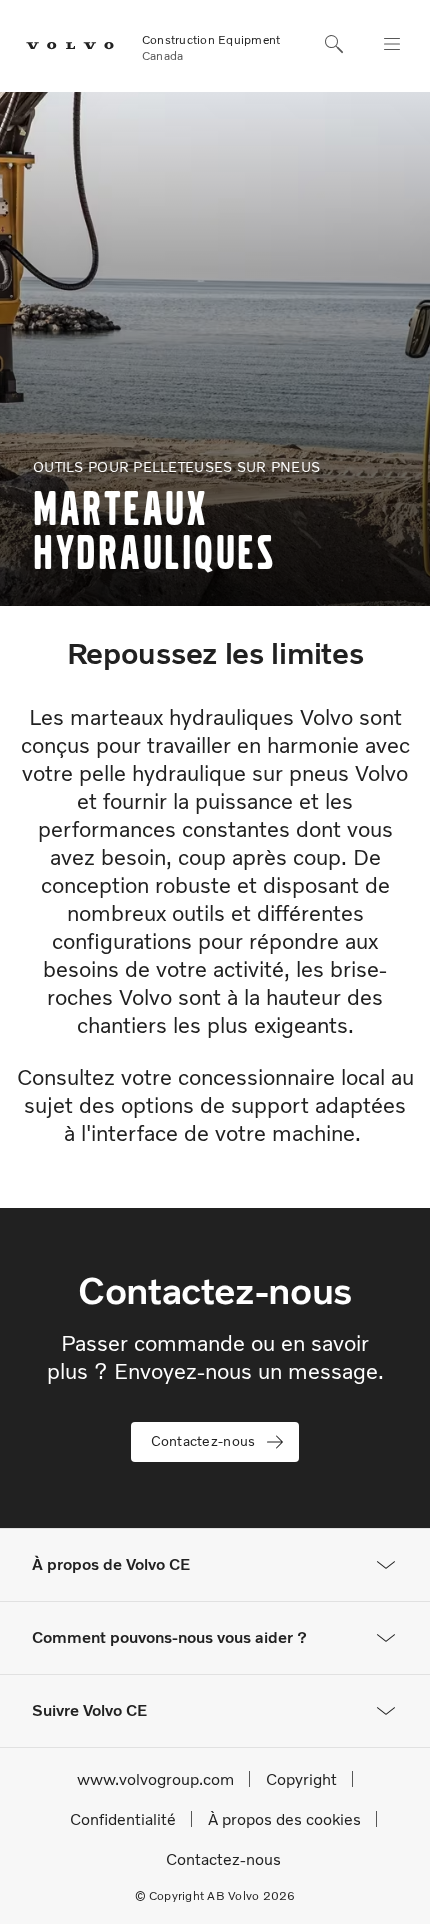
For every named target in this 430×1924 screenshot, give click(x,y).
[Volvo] (59, 46)
